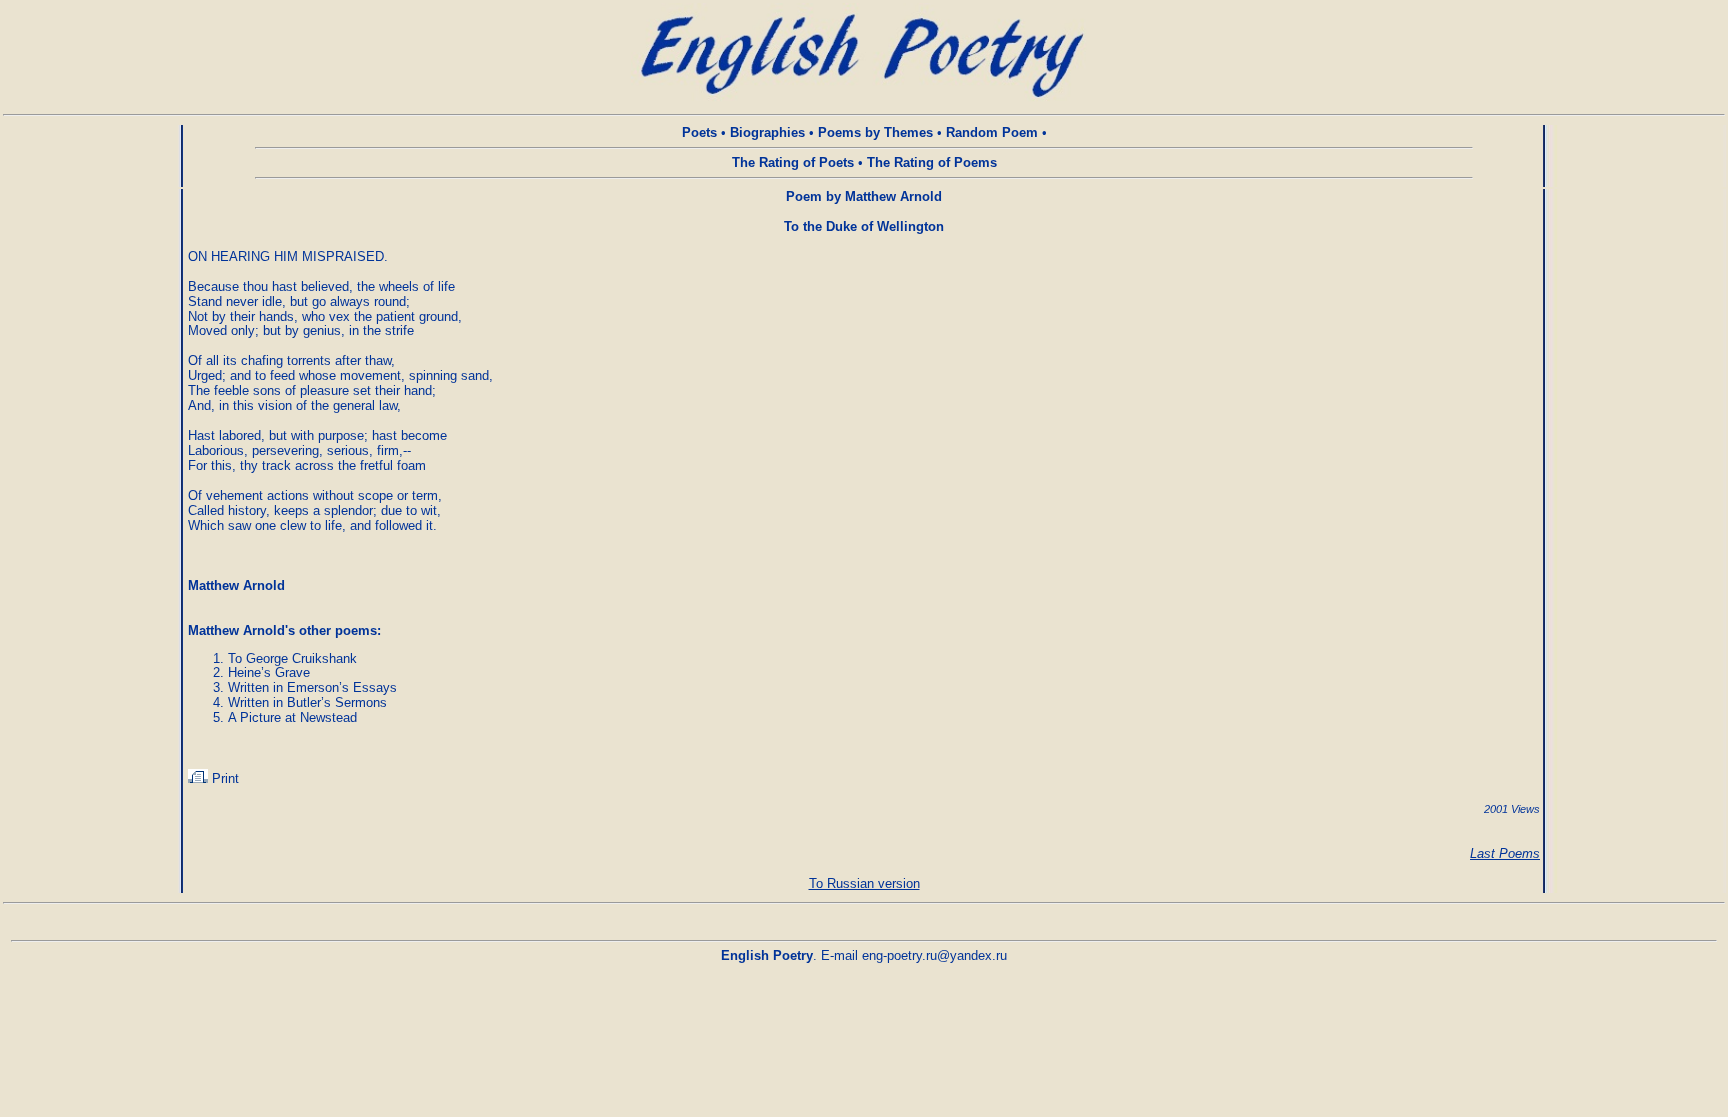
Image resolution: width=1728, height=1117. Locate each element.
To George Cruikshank (292, 658)
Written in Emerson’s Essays (312, 687)
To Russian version (864, 883)
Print (223, 778)
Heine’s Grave (269, 672)
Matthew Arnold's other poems (282, 630)
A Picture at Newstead (292, 717)
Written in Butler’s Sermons (307, 702)
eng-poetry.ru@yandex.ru (934, 955)
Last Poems (1505, 853)
